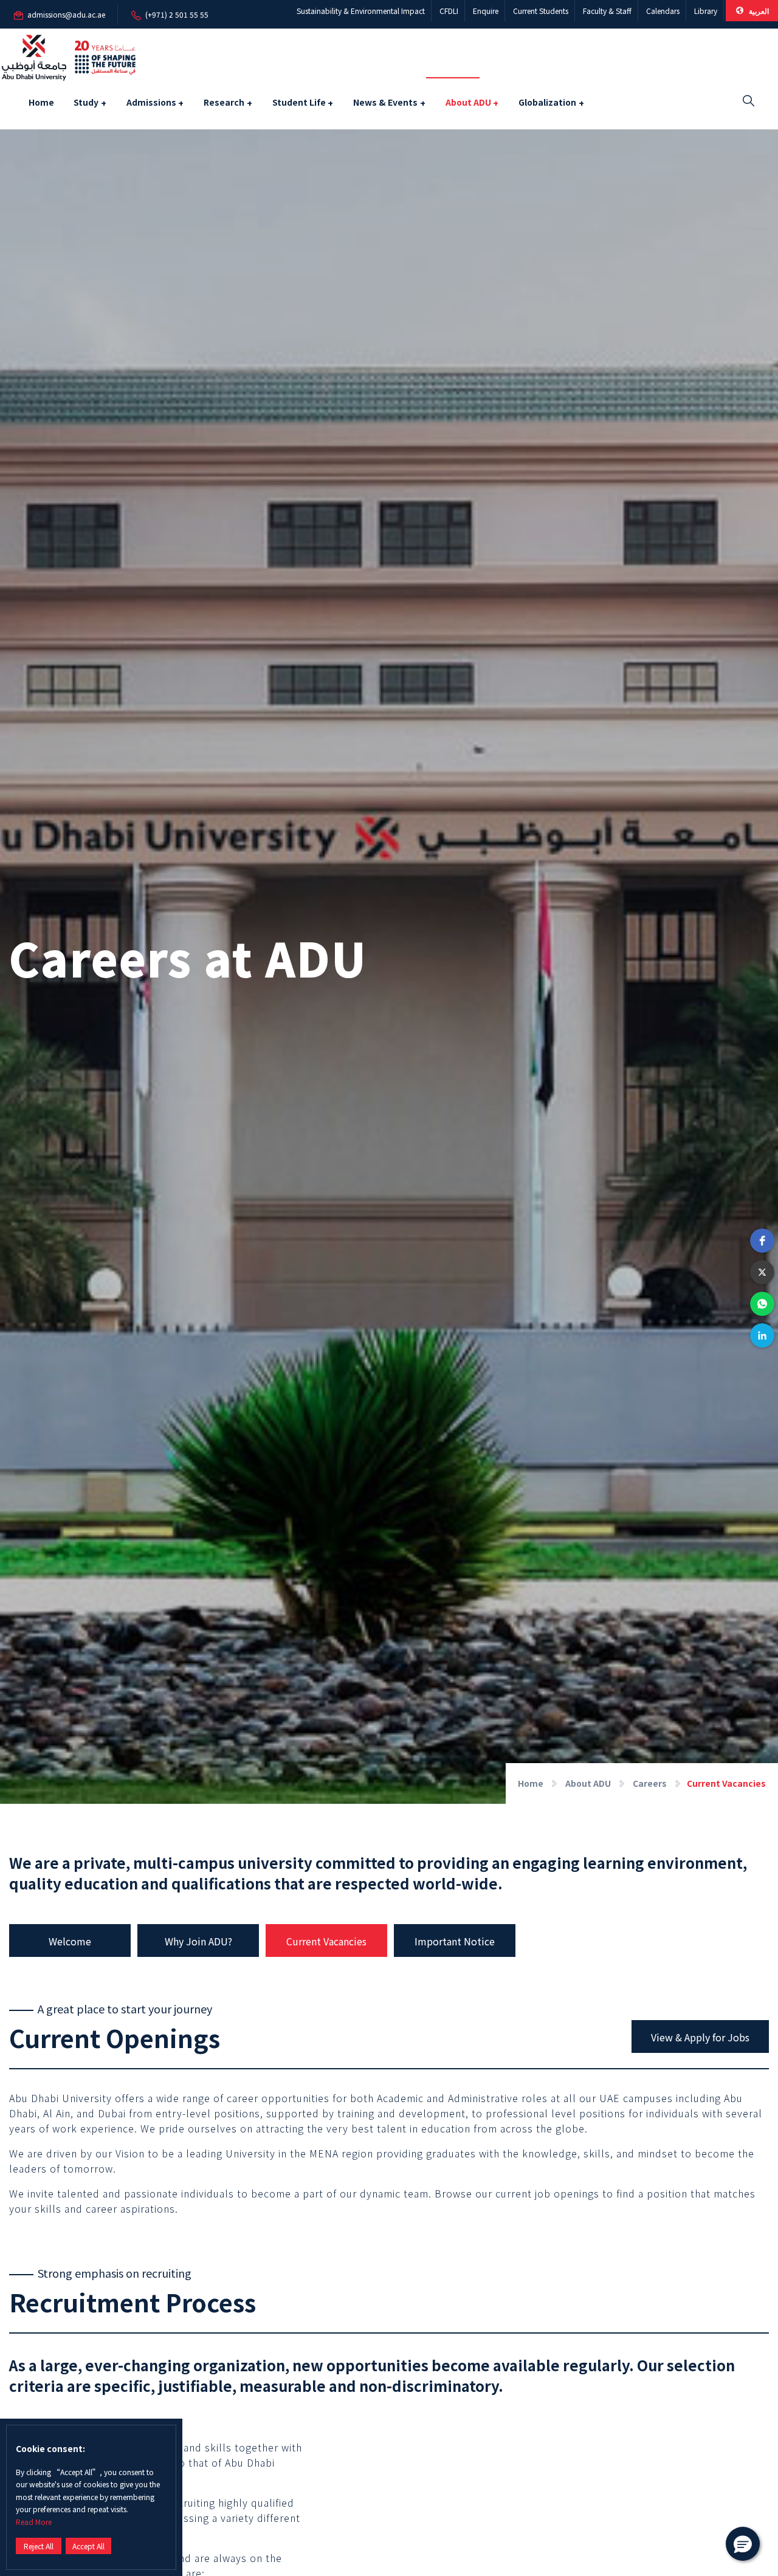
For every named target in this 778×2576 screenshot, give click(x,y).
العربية (758, 11)
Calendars (663, 11)
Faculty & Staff (607, 11)
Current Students (541, 11)
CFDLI (449, 11)
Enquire (486, 11)
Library (706, 11)
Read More (34, 2522)
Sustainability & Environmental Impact (361, 11)
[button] (762, 1241)
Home (41, 102)
